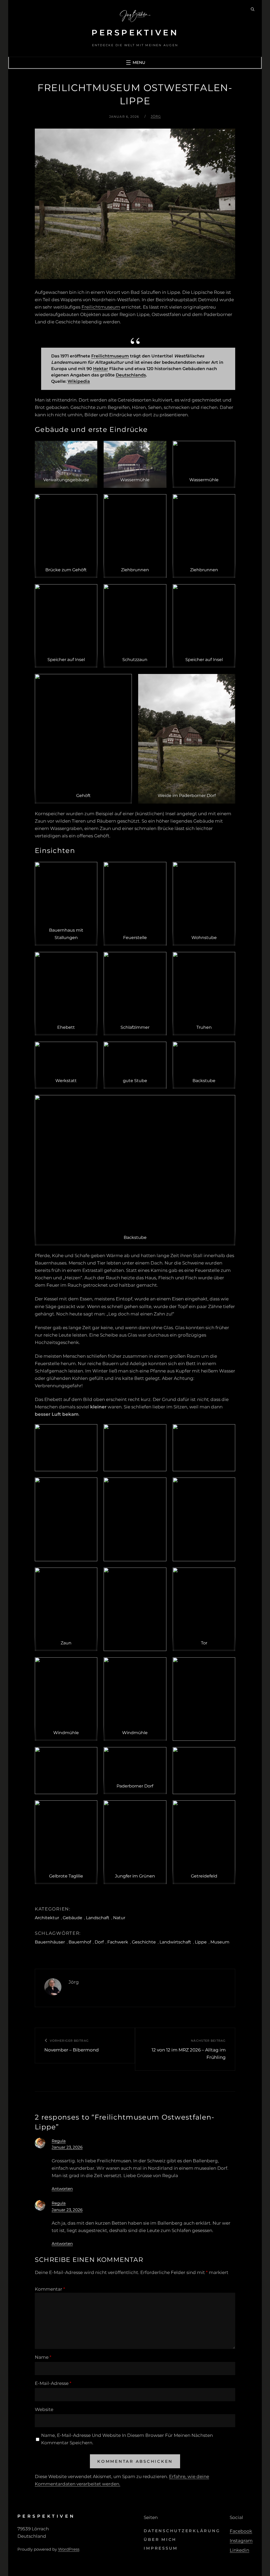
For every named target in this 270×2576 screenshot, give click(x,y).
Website (44, 2409)
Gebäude (73, 1918)
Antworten (62, 2189)
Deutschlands (131, 375)
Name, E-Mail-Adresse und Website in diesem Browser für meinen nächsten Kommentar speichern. (127, 2439)
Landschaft (98, 1918)
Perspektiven (135, 33)
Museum (220, 1942)
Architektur (47, 1918)
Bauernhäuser (50, 1942)
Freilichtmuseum (101, 307)
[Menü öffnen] (135, 63)
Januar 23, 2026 (67, 2147)
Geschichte (144, 1942)
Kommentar (50, 2289)
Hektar (101, 369)
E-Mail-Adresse (53, 2383)
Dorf (99, 1942)
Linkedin (239, 2550)
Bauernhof (80, 1942)
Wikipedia (79, 381)
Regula (59, 2141)
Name (43, 2357)
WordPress (69, 2549)
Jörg (156, 116)
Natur (119, 1918)
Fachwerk (118, 1942)
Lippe (201, 1942)
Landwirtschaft (175, 1942)
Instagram (241, 2541)
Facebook (241, 2531)
